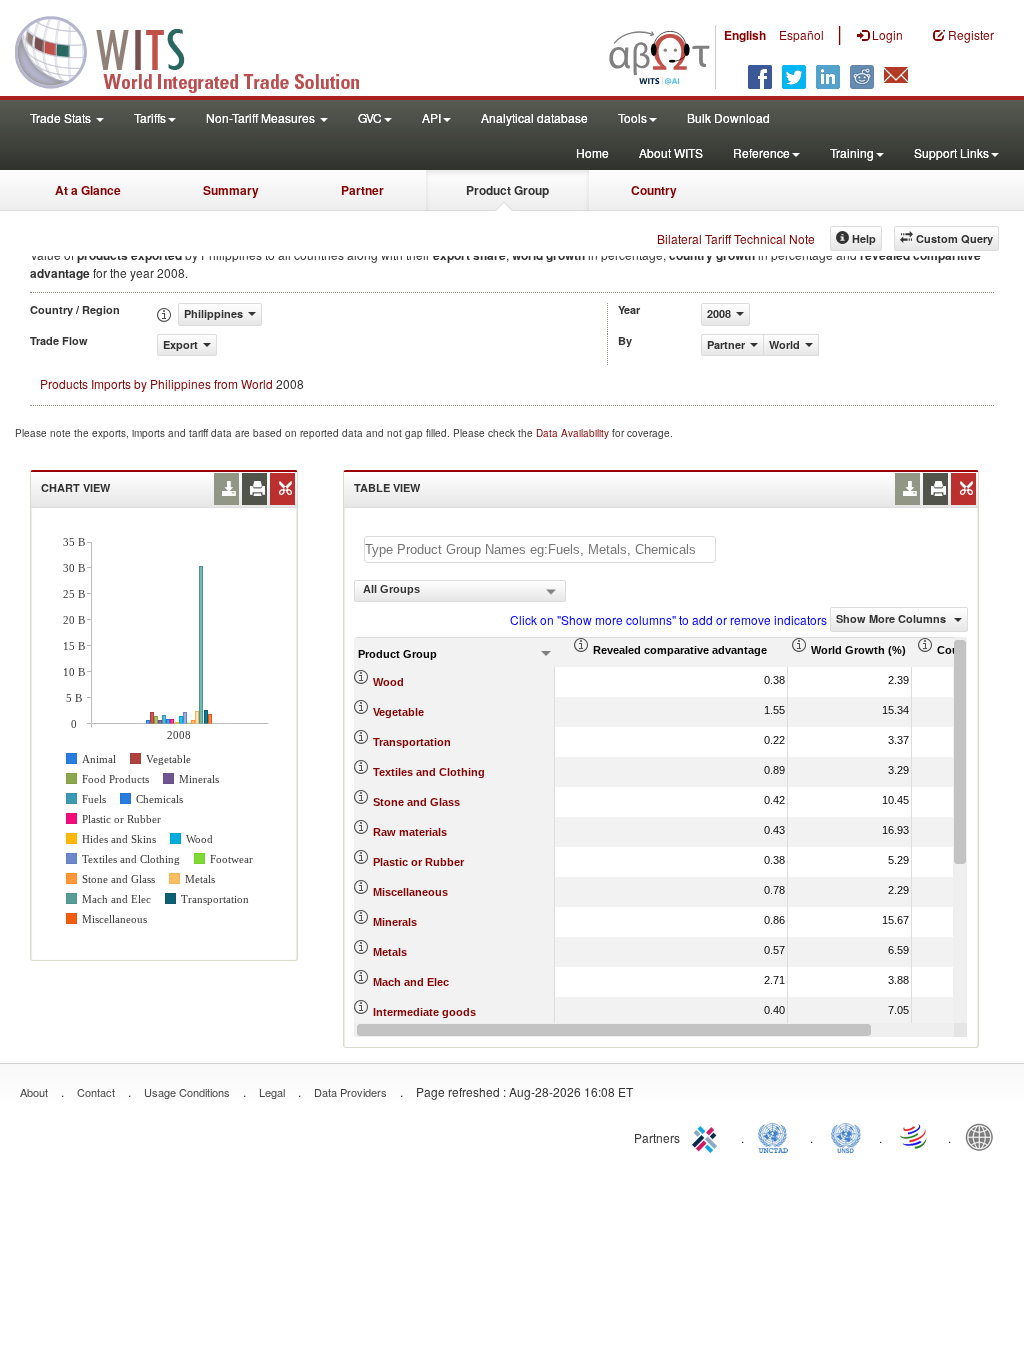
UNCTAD (777, 1136)
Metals (390, 952)
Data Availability (574, 433)
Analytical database (534, 117)
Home (592, 152)
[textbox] (540, 549)
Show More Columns (892, 618)
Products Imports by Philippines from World (156, 383)
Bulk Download (728, 117)
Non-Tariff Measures (262, 117)
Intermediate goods (424, 1012)
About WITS (671, 152)
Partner (362, 190)
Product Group (507, 190)
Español (801, 34)
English (745, 35)
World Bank (984, 1136)
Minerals (395, 922)
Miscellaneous (410, 892)
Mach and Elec (411, 982)
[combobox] (460, 591)
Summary (231, 190)
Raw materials (410, 832)
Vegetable (398, 712)
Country (654, 190)
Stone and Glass (416, 802)
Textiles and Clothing (429, 772)
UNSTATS (846, 1136)
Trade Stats (62, 117)
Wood (388, 682)
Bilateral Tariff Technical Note (736, 238)
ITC (708, 1136)
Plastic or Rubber (418, 862)
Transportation (412, 742)
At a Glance (88, 190)
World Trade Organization (915, 1136)
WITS (200, 50)
